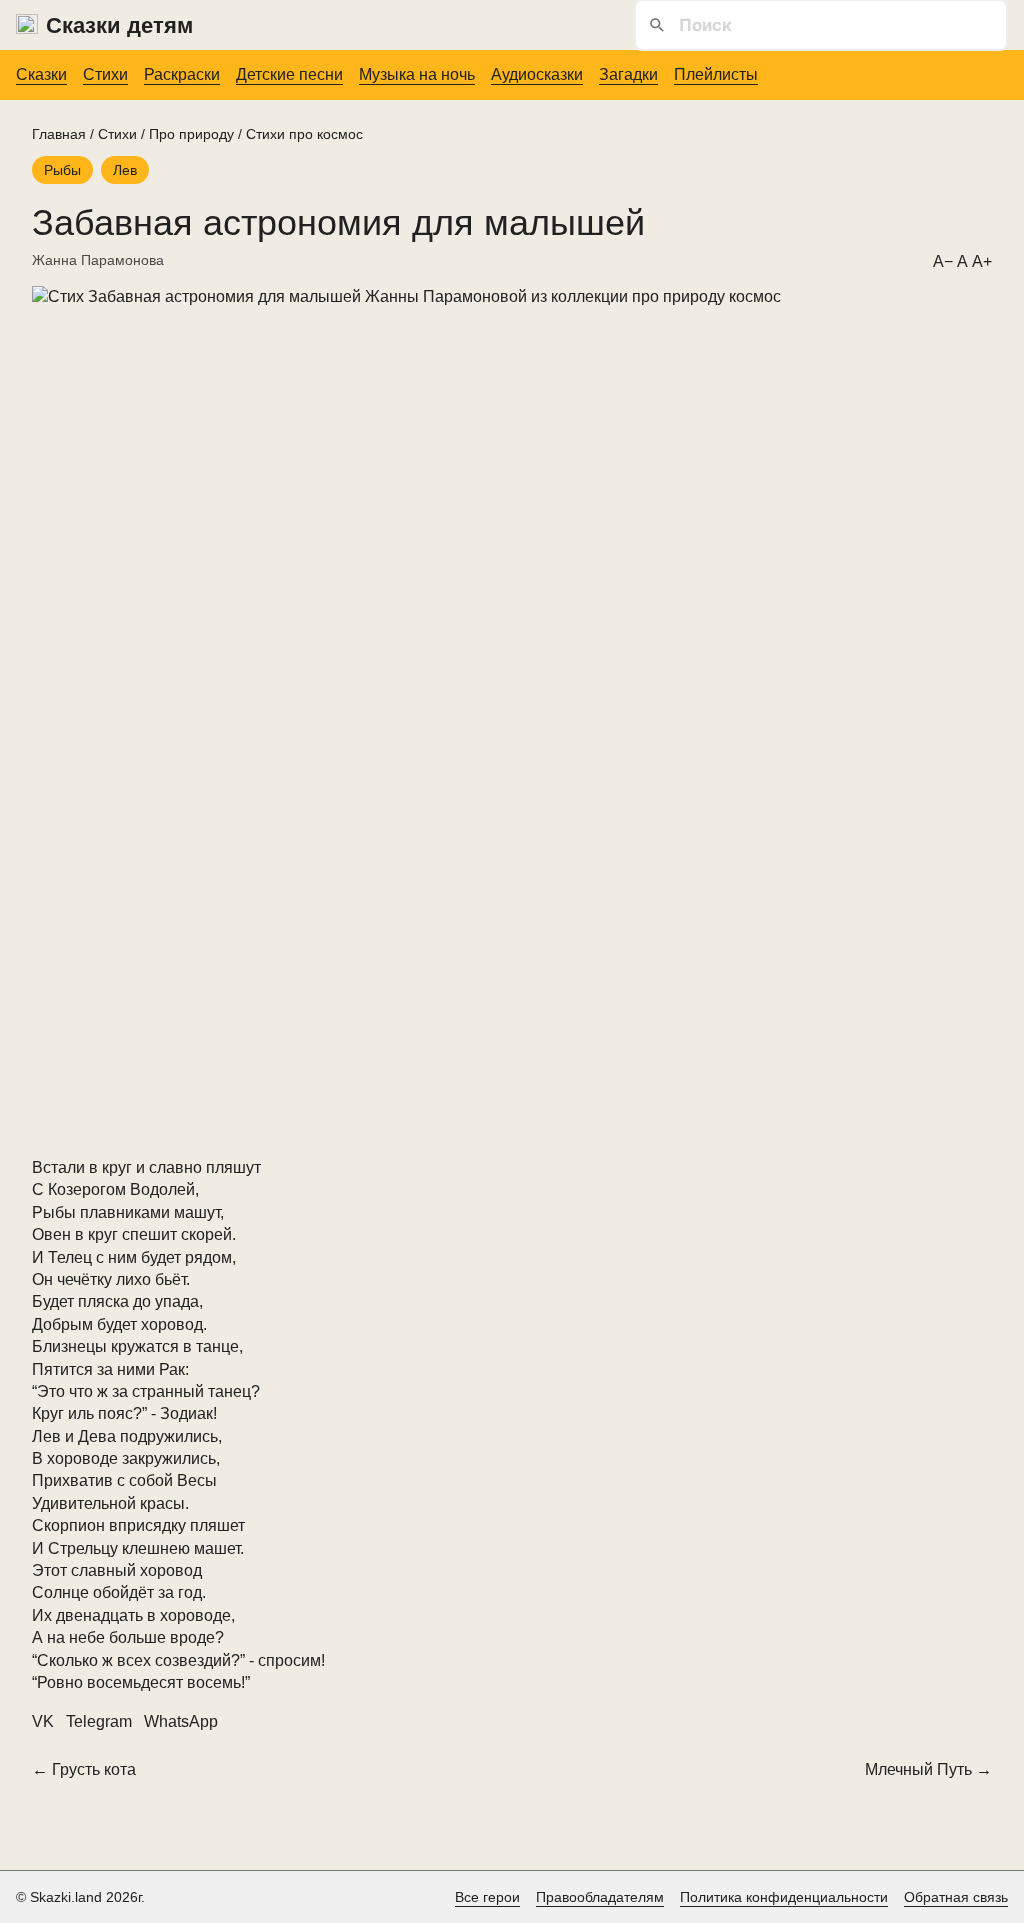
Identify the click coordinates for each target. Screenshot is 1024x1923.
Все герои (487, 1897)
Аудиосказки (537, 74)
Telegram (99, 1721)
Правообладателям (600, 1897)
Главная (59, 134)
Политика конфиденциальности (784, 1897)
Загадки (628, 74)
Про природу (191, 134)
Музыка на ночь (417, 74)
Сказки (41, 74)
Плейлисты (716, 74)
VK (43, 1721)
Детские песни (289, 74)
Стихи (105, 74)
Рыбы (62, 170)
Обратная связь (956, 1897)
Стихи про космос (304, 134)
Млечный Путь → (928, 1769)
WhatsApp (181, 1721)
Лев (125, 170)
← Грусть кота (84, 1769)
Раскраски (182, 74)
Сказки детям (119, 25)
